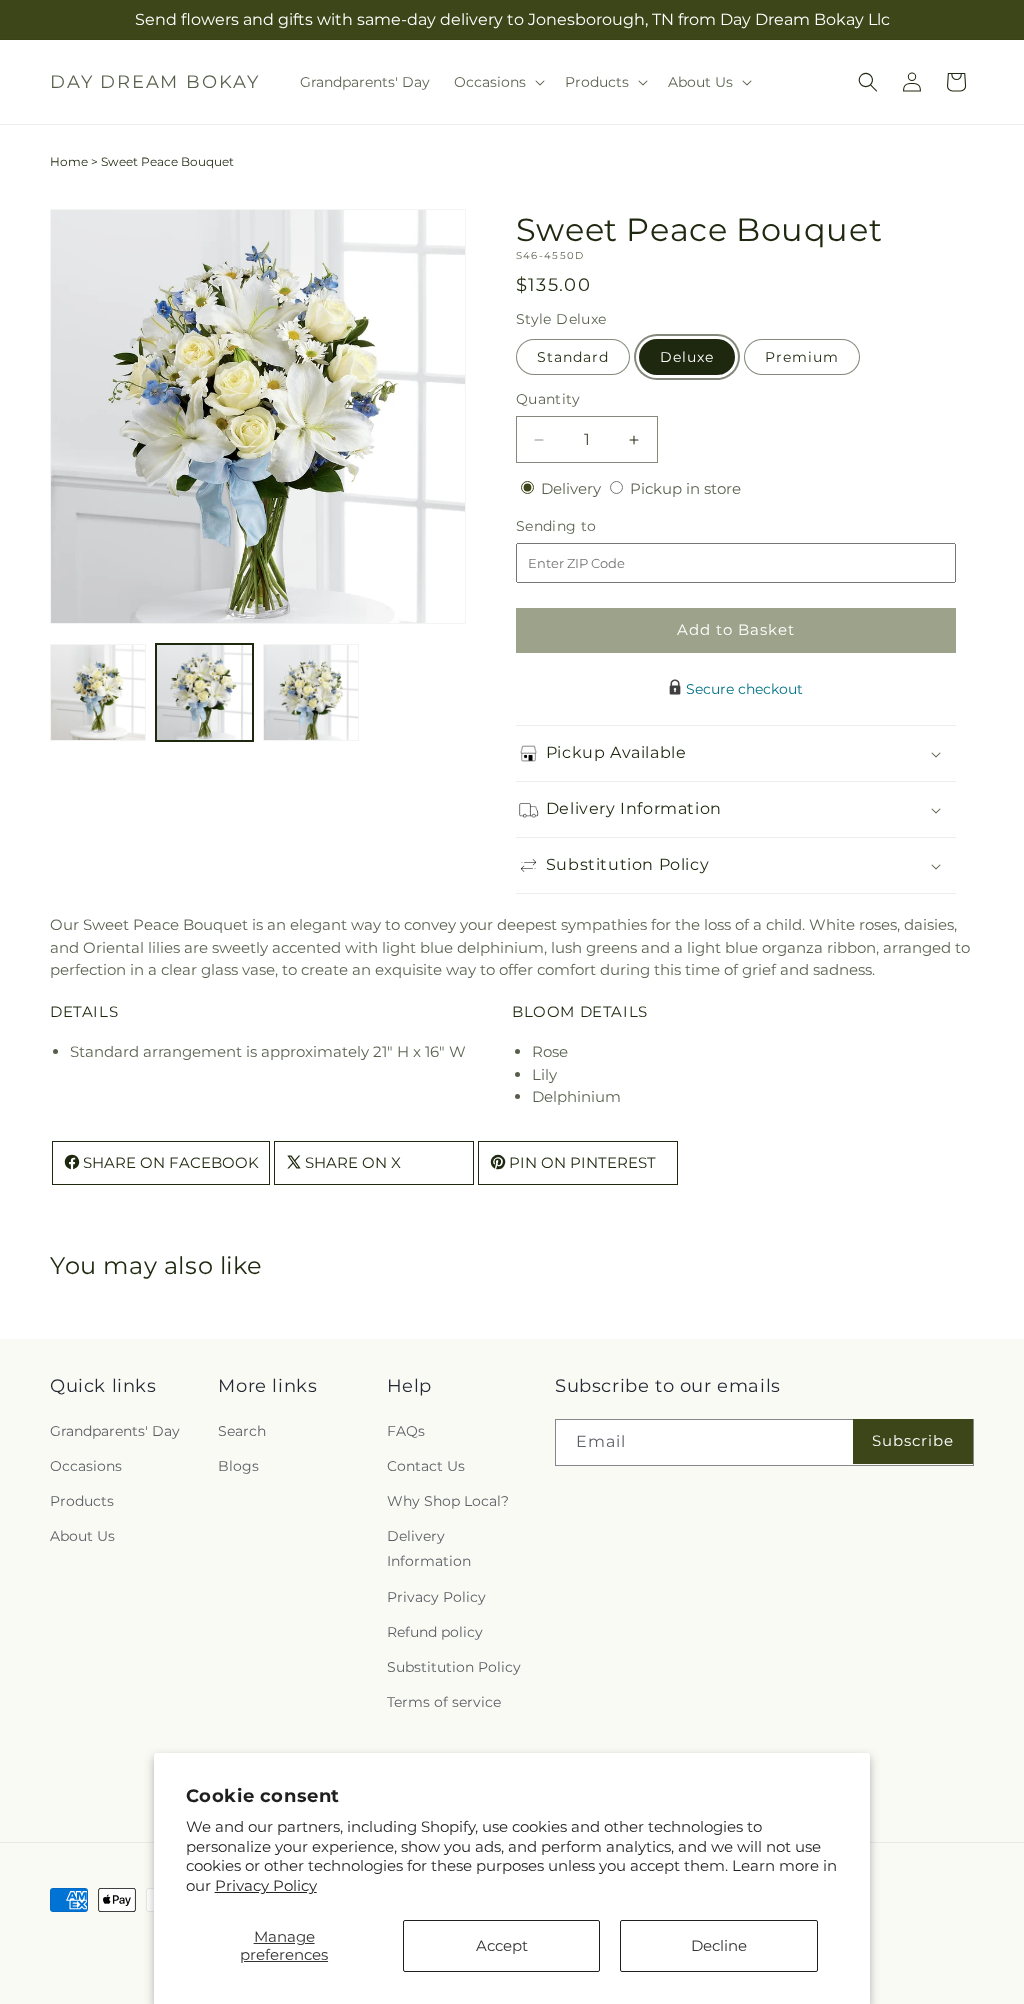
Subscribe (913, 1440)
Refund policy (435, 1632)
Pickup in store (685, 488)
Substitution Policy (454, 1667)
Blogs (238, 1466)
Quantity (548, 399)
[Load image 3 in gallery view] (311, 692)
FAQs (406, 1431)
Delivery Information (429, 1548)
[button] (497, 82)
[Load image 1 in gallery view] (98, 692)
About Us (82, 1536)
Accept (502, 1945)
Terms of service (444, 1702)
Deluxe (687, 357)
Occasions (86, 1466)
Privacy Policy (266, 1885)
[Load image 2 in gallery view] (204, 692)
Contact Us (426, 1466)
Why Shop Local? (448, 1501)
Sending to (586, 526)
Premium (802, 357)
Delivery (573, 488)
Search (242, 1431)
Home (69, 161)
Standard (573, 357)
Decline (719, 1945)
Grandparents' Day (115, 1431)
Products (82, 1501)
